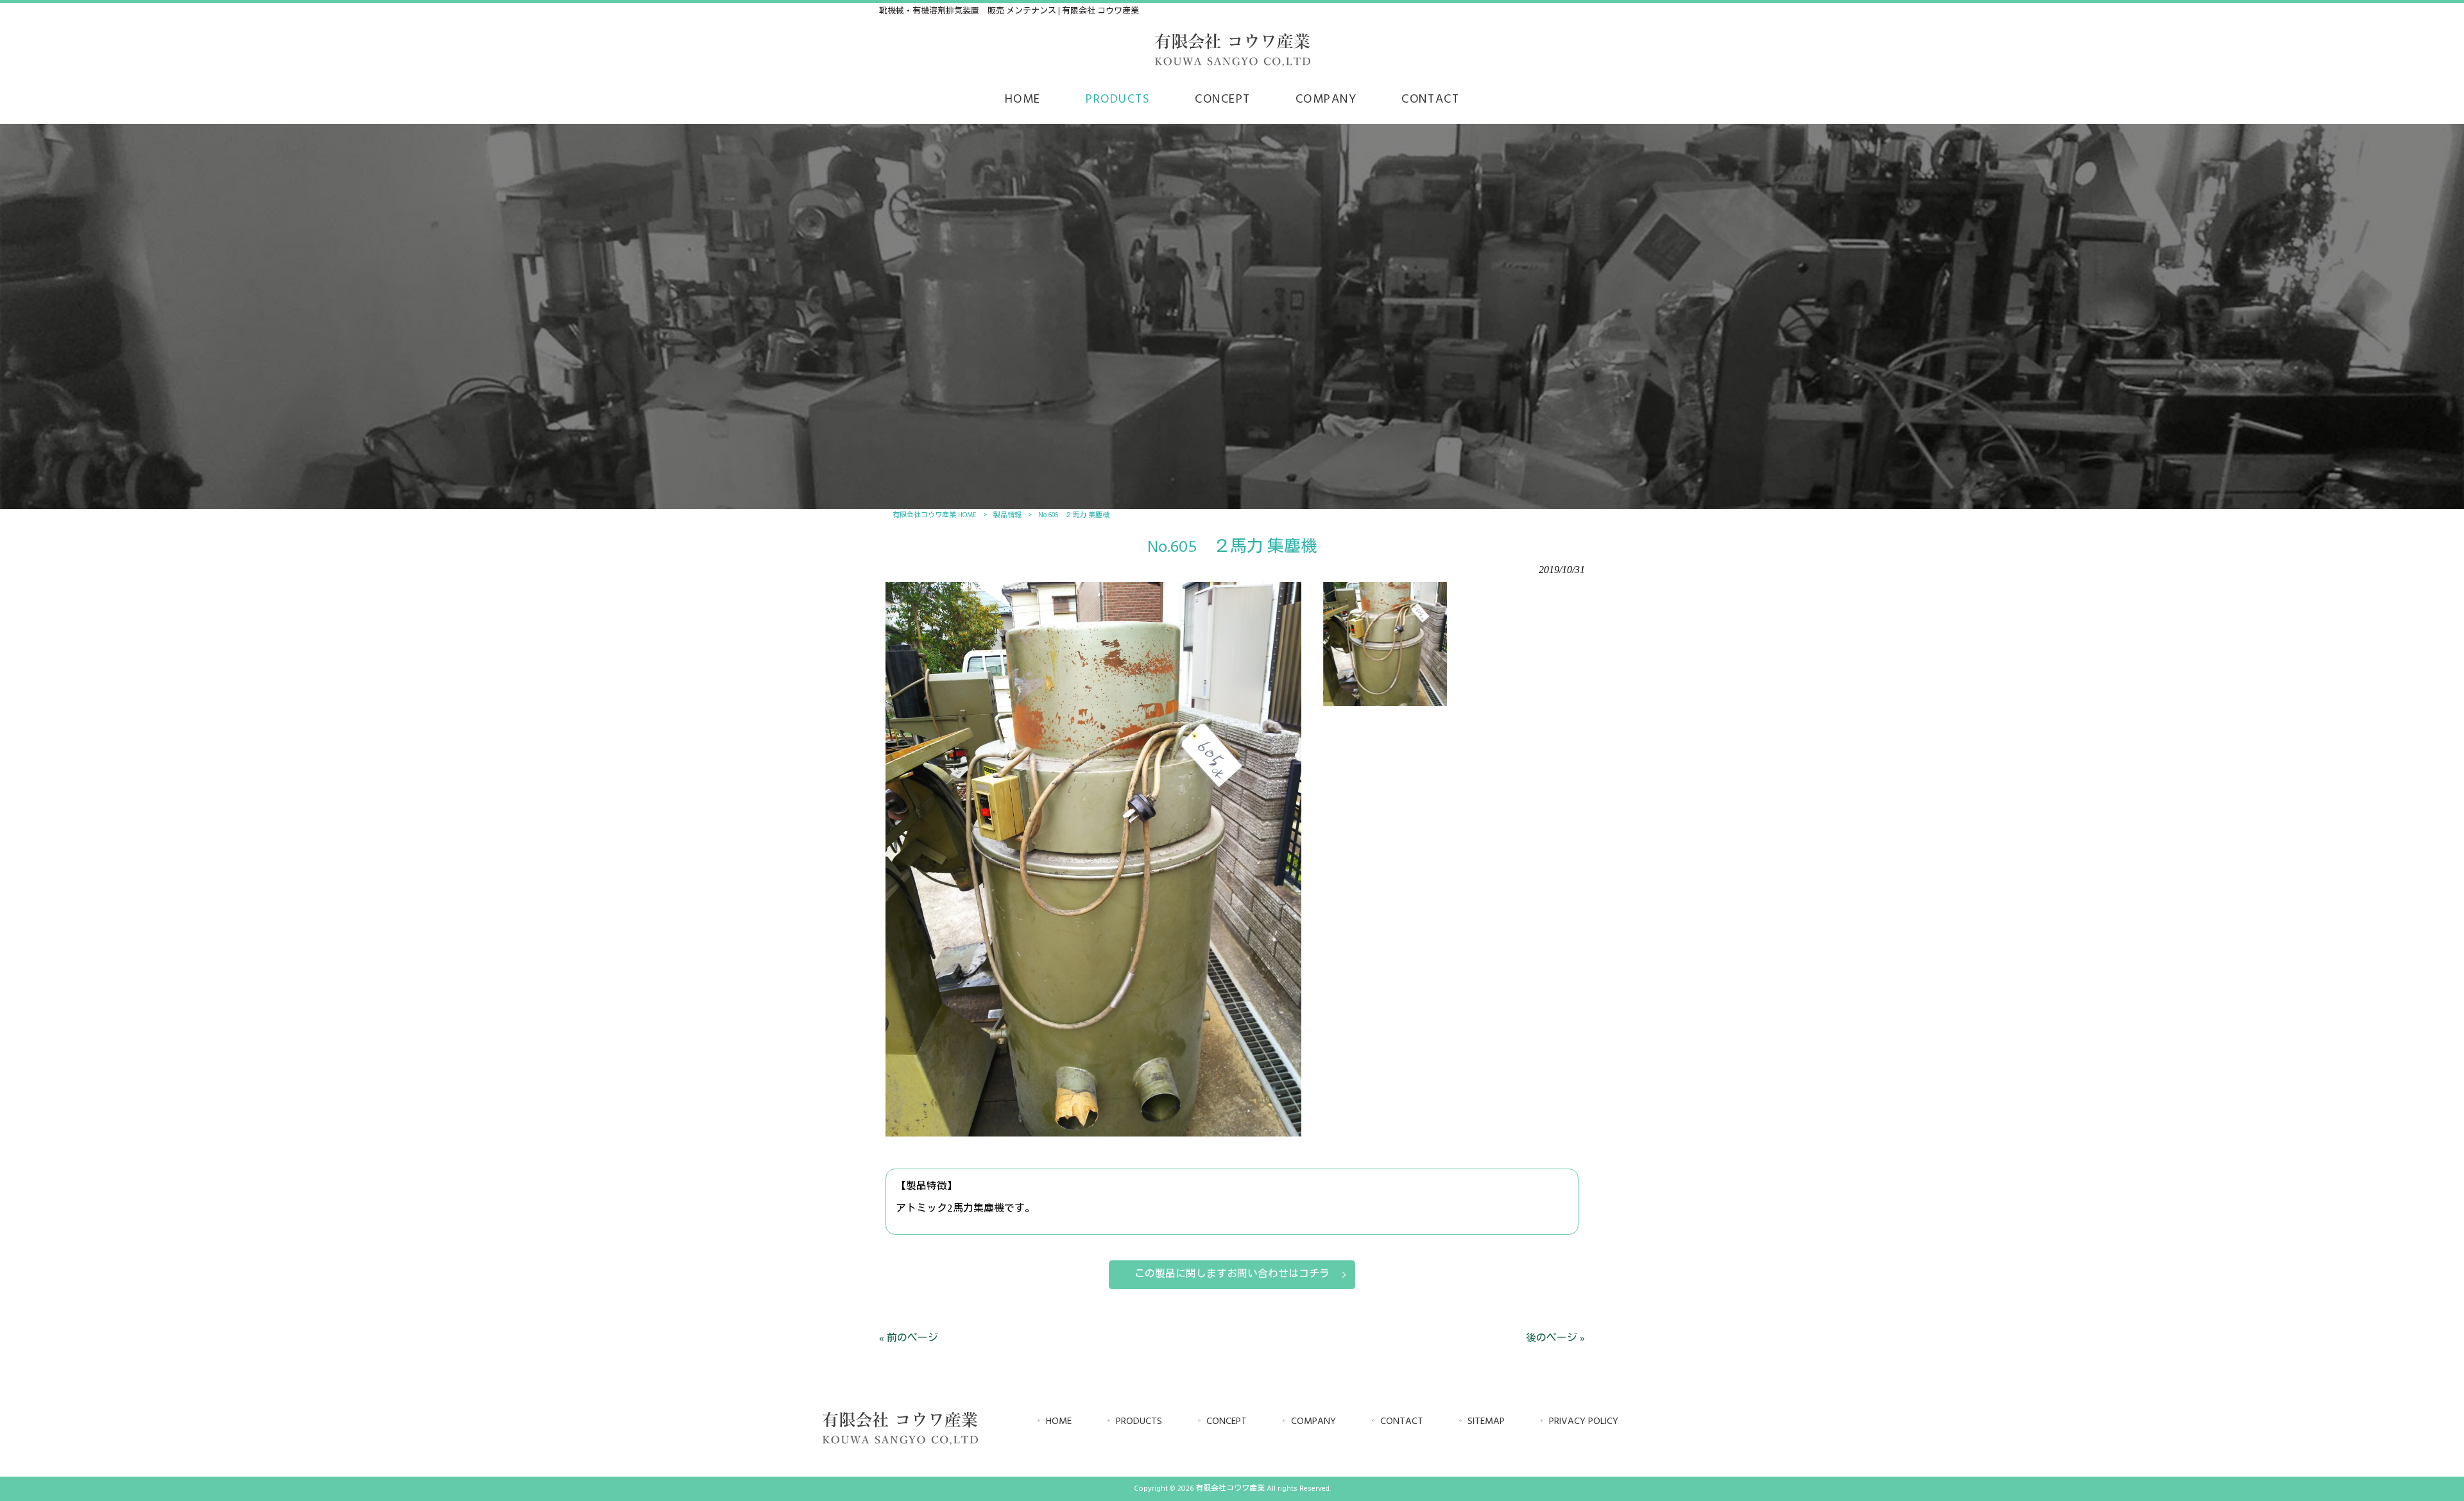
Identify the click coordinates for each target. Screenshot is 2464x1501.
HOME (1059, 1422)
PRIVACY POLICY (1584, 1422)
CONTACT (1402, 1422)
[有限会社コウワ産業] (1232, 65)
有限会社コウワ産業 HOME (935, 515)
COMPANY (1313, 1422)
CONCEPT (1227, 1422)
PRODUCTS (1139, 1422)
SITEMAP (1486, 1422)
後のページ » (1555, 1339)
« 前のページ (909, 1339)
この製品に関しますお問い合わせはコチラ (1232, 1274)
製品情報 (1007, 515)
